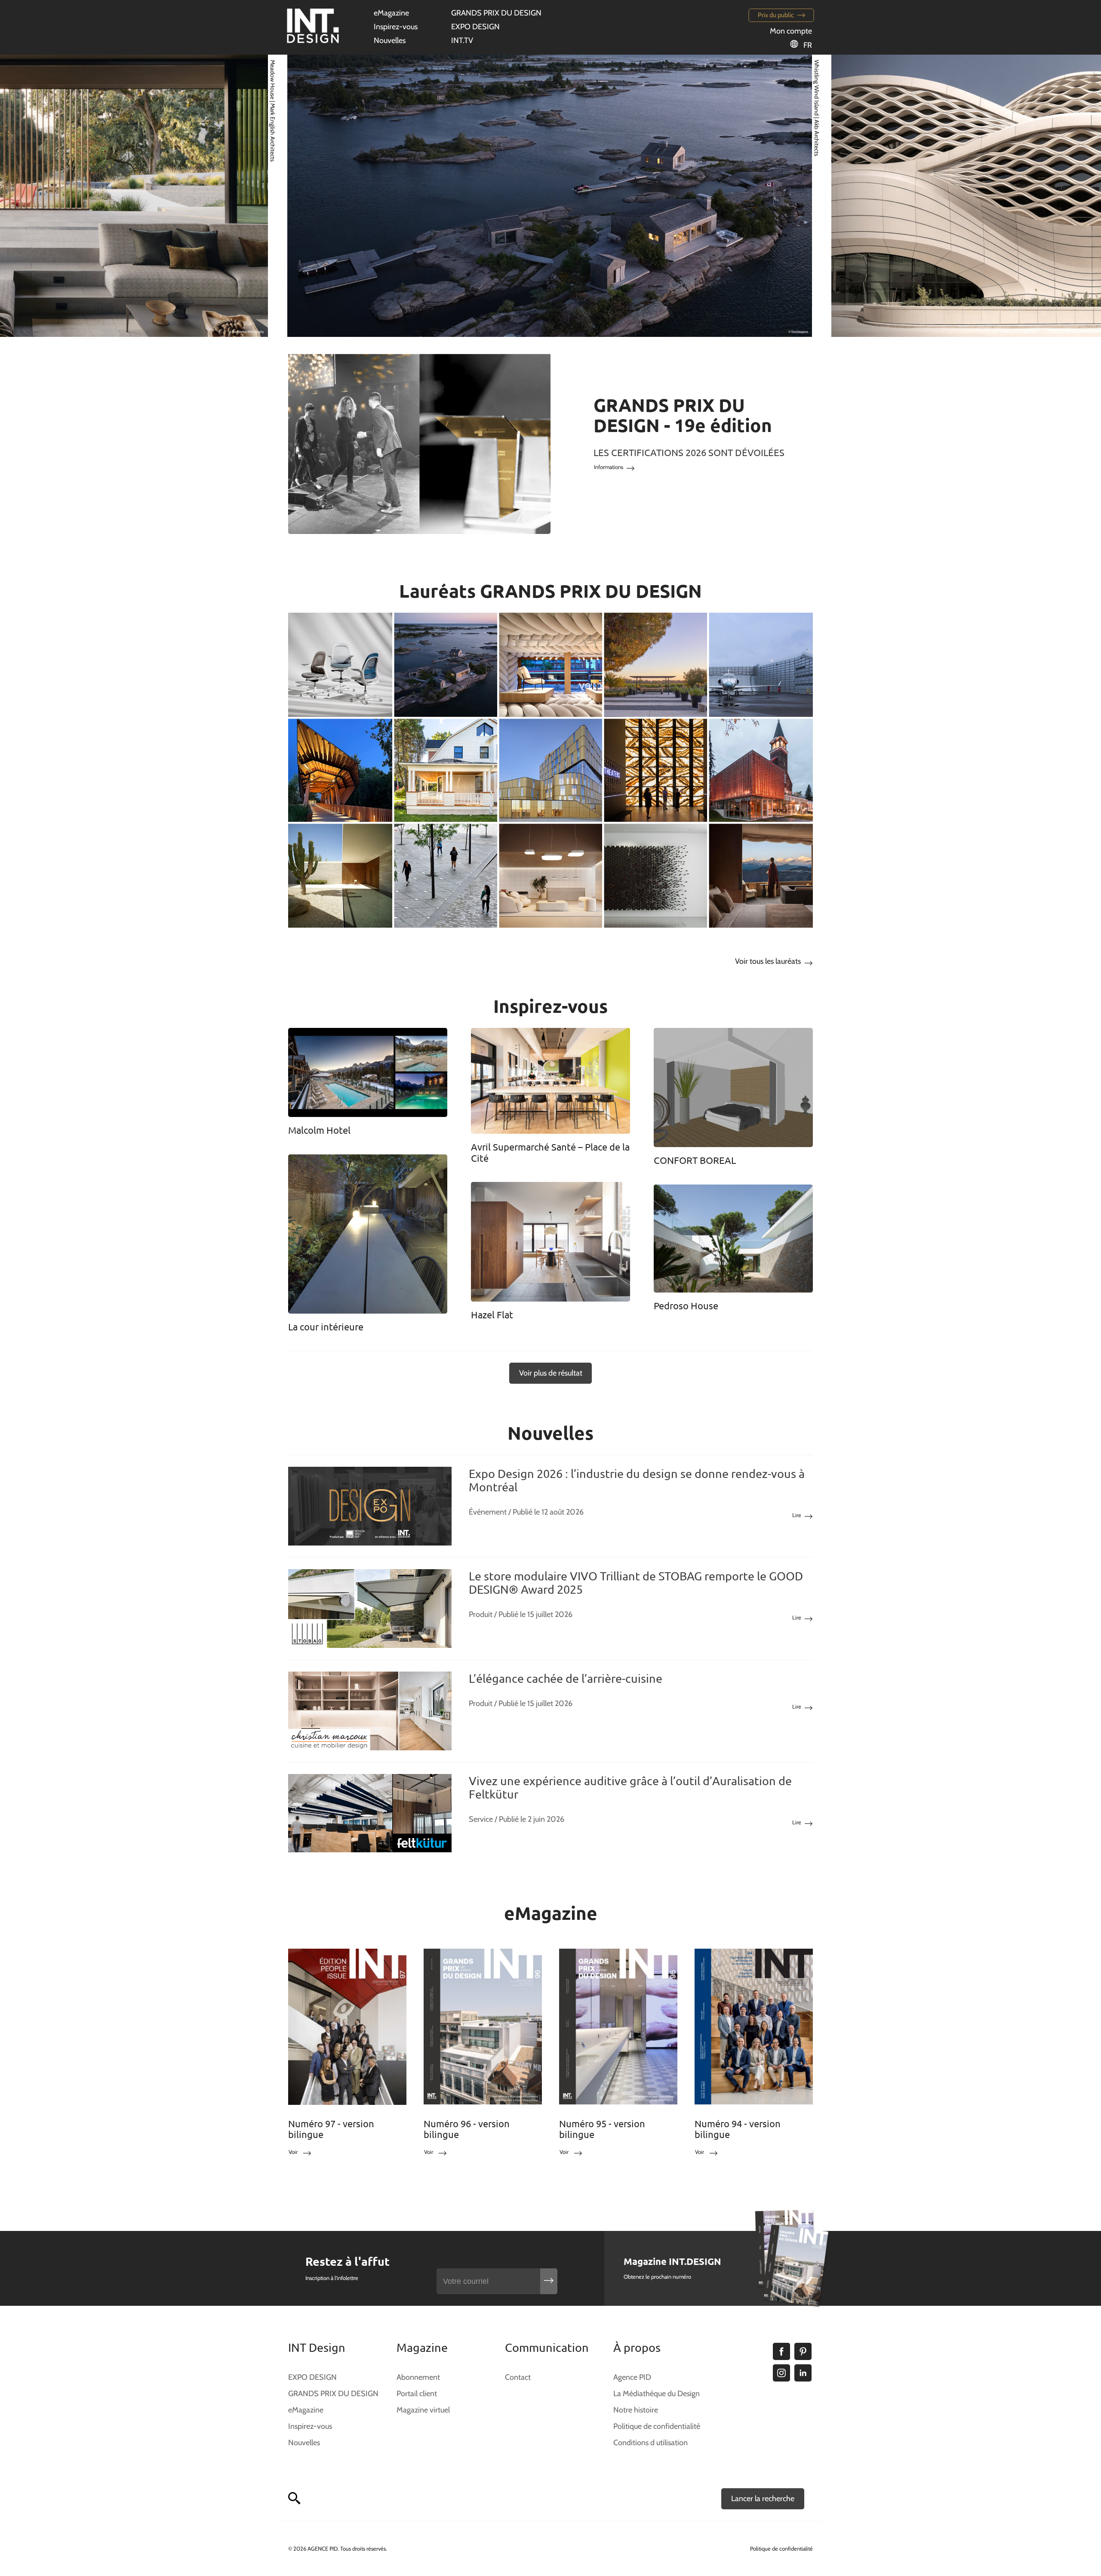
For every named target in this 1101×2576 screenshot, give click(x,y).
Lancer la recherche (763, 2499)
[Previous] (37, 196)
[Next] (1064, 196)
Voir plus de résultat (551, 1373)
